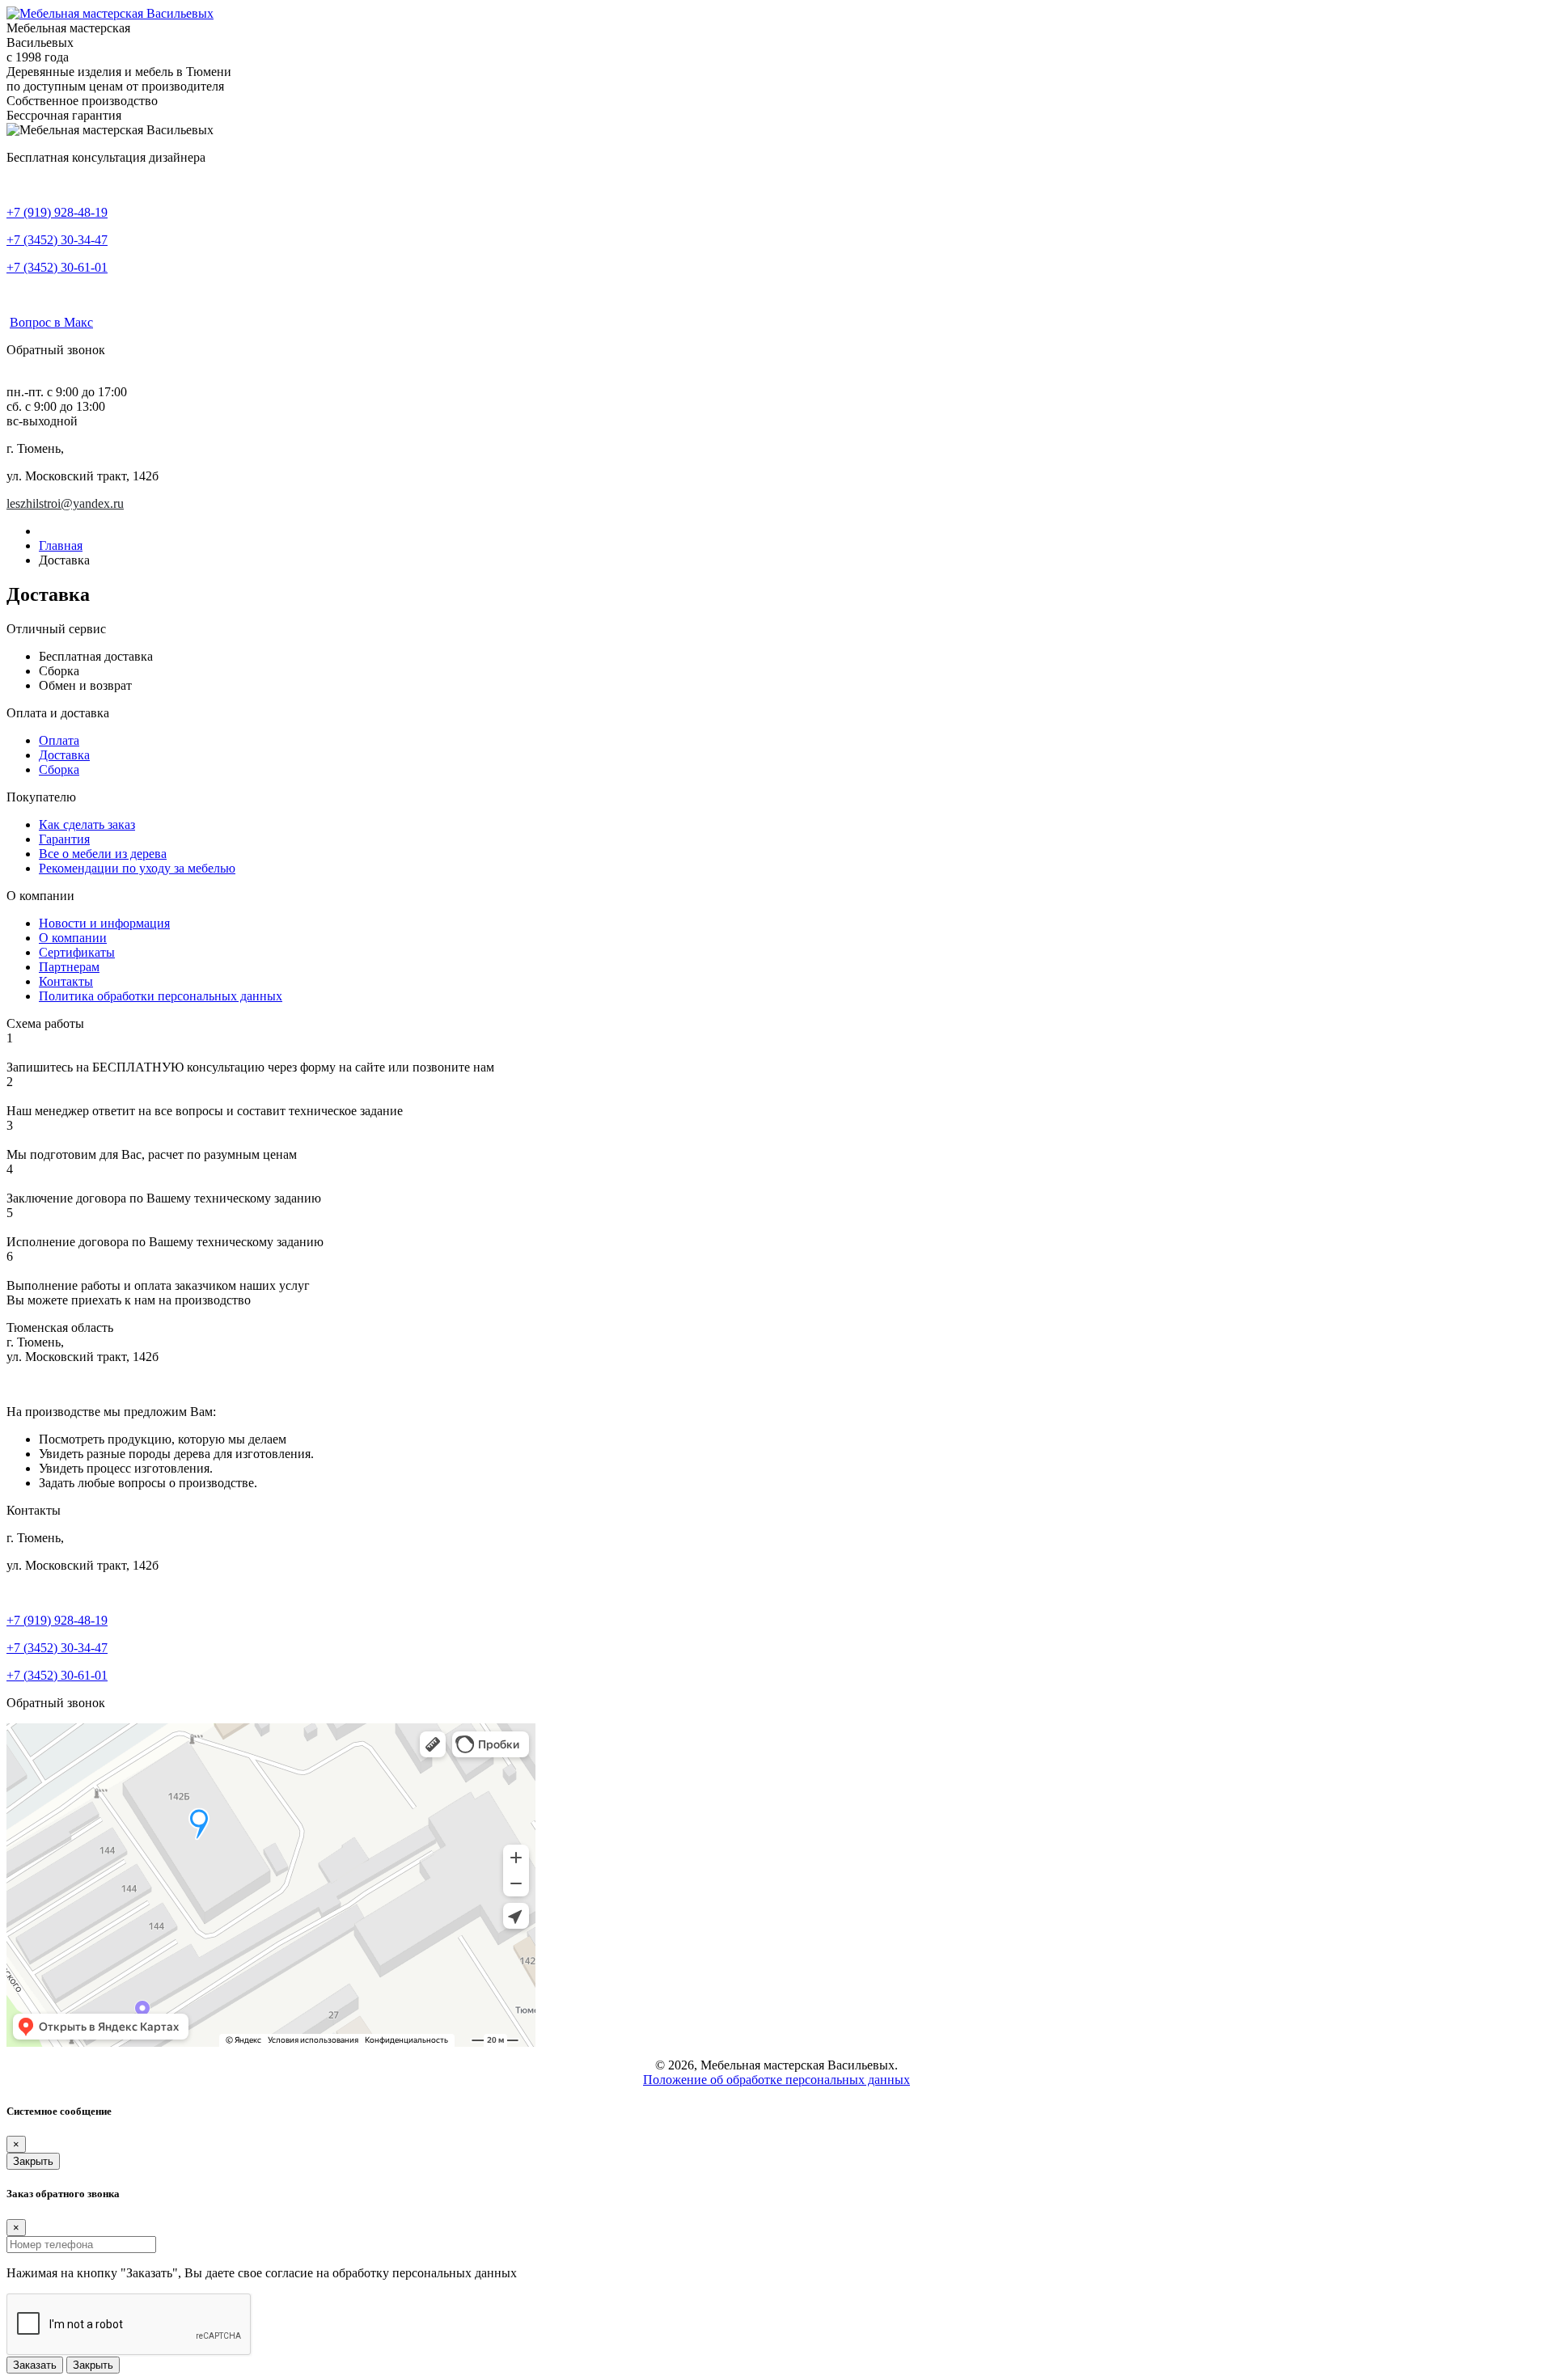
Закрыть (33, 2161)
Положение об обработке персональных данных (776, 2080)
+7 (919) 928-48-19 (57, 212)
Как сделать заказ (87, 824)
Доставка (64, 755)
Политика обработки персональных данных (161, 996)
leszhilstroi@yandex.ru (65, 503)
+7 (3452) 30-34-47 (57, 240)
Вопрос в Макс (51, 322)
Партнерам (69, 967)
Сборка (59, 769)
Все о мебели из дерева (103, 854)
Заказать (35, 2365)
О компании (73, 938)
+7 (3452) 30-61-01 (57, 267)
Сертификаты (77, 952)
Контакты (66, 981)
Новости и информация (104, 923)
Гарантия (64, 839)
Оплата (59, 740)
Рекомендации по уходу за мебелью (137, 868)
